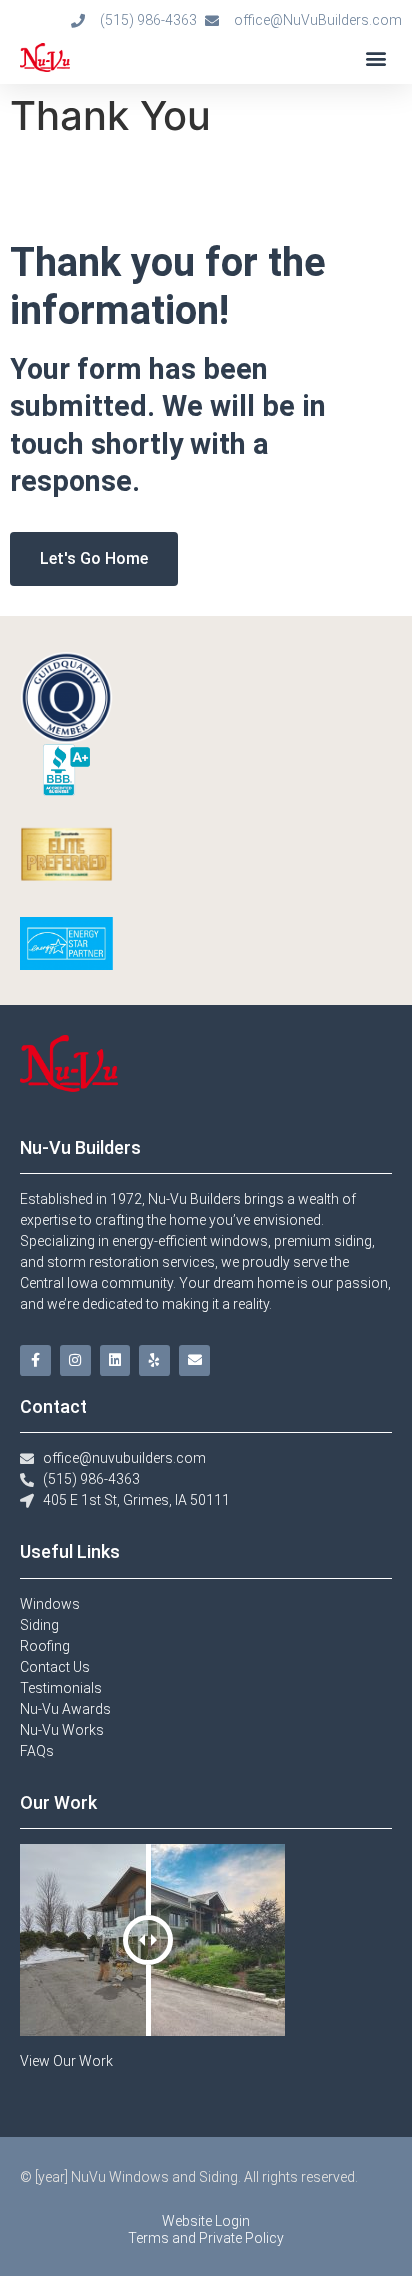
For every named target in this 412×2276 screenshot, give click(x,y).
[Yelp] (154, 1360)
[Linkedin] (115, 1360)
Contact (53, 1406)
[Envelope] (194, 1360)
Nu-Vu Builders (80, 1147)
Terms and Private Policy (206, 2238)
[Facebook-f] (35, 1360)
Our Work (58, 1802)
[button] (375, 57)
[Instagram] (75, 1360)
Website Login (206, 2221)
